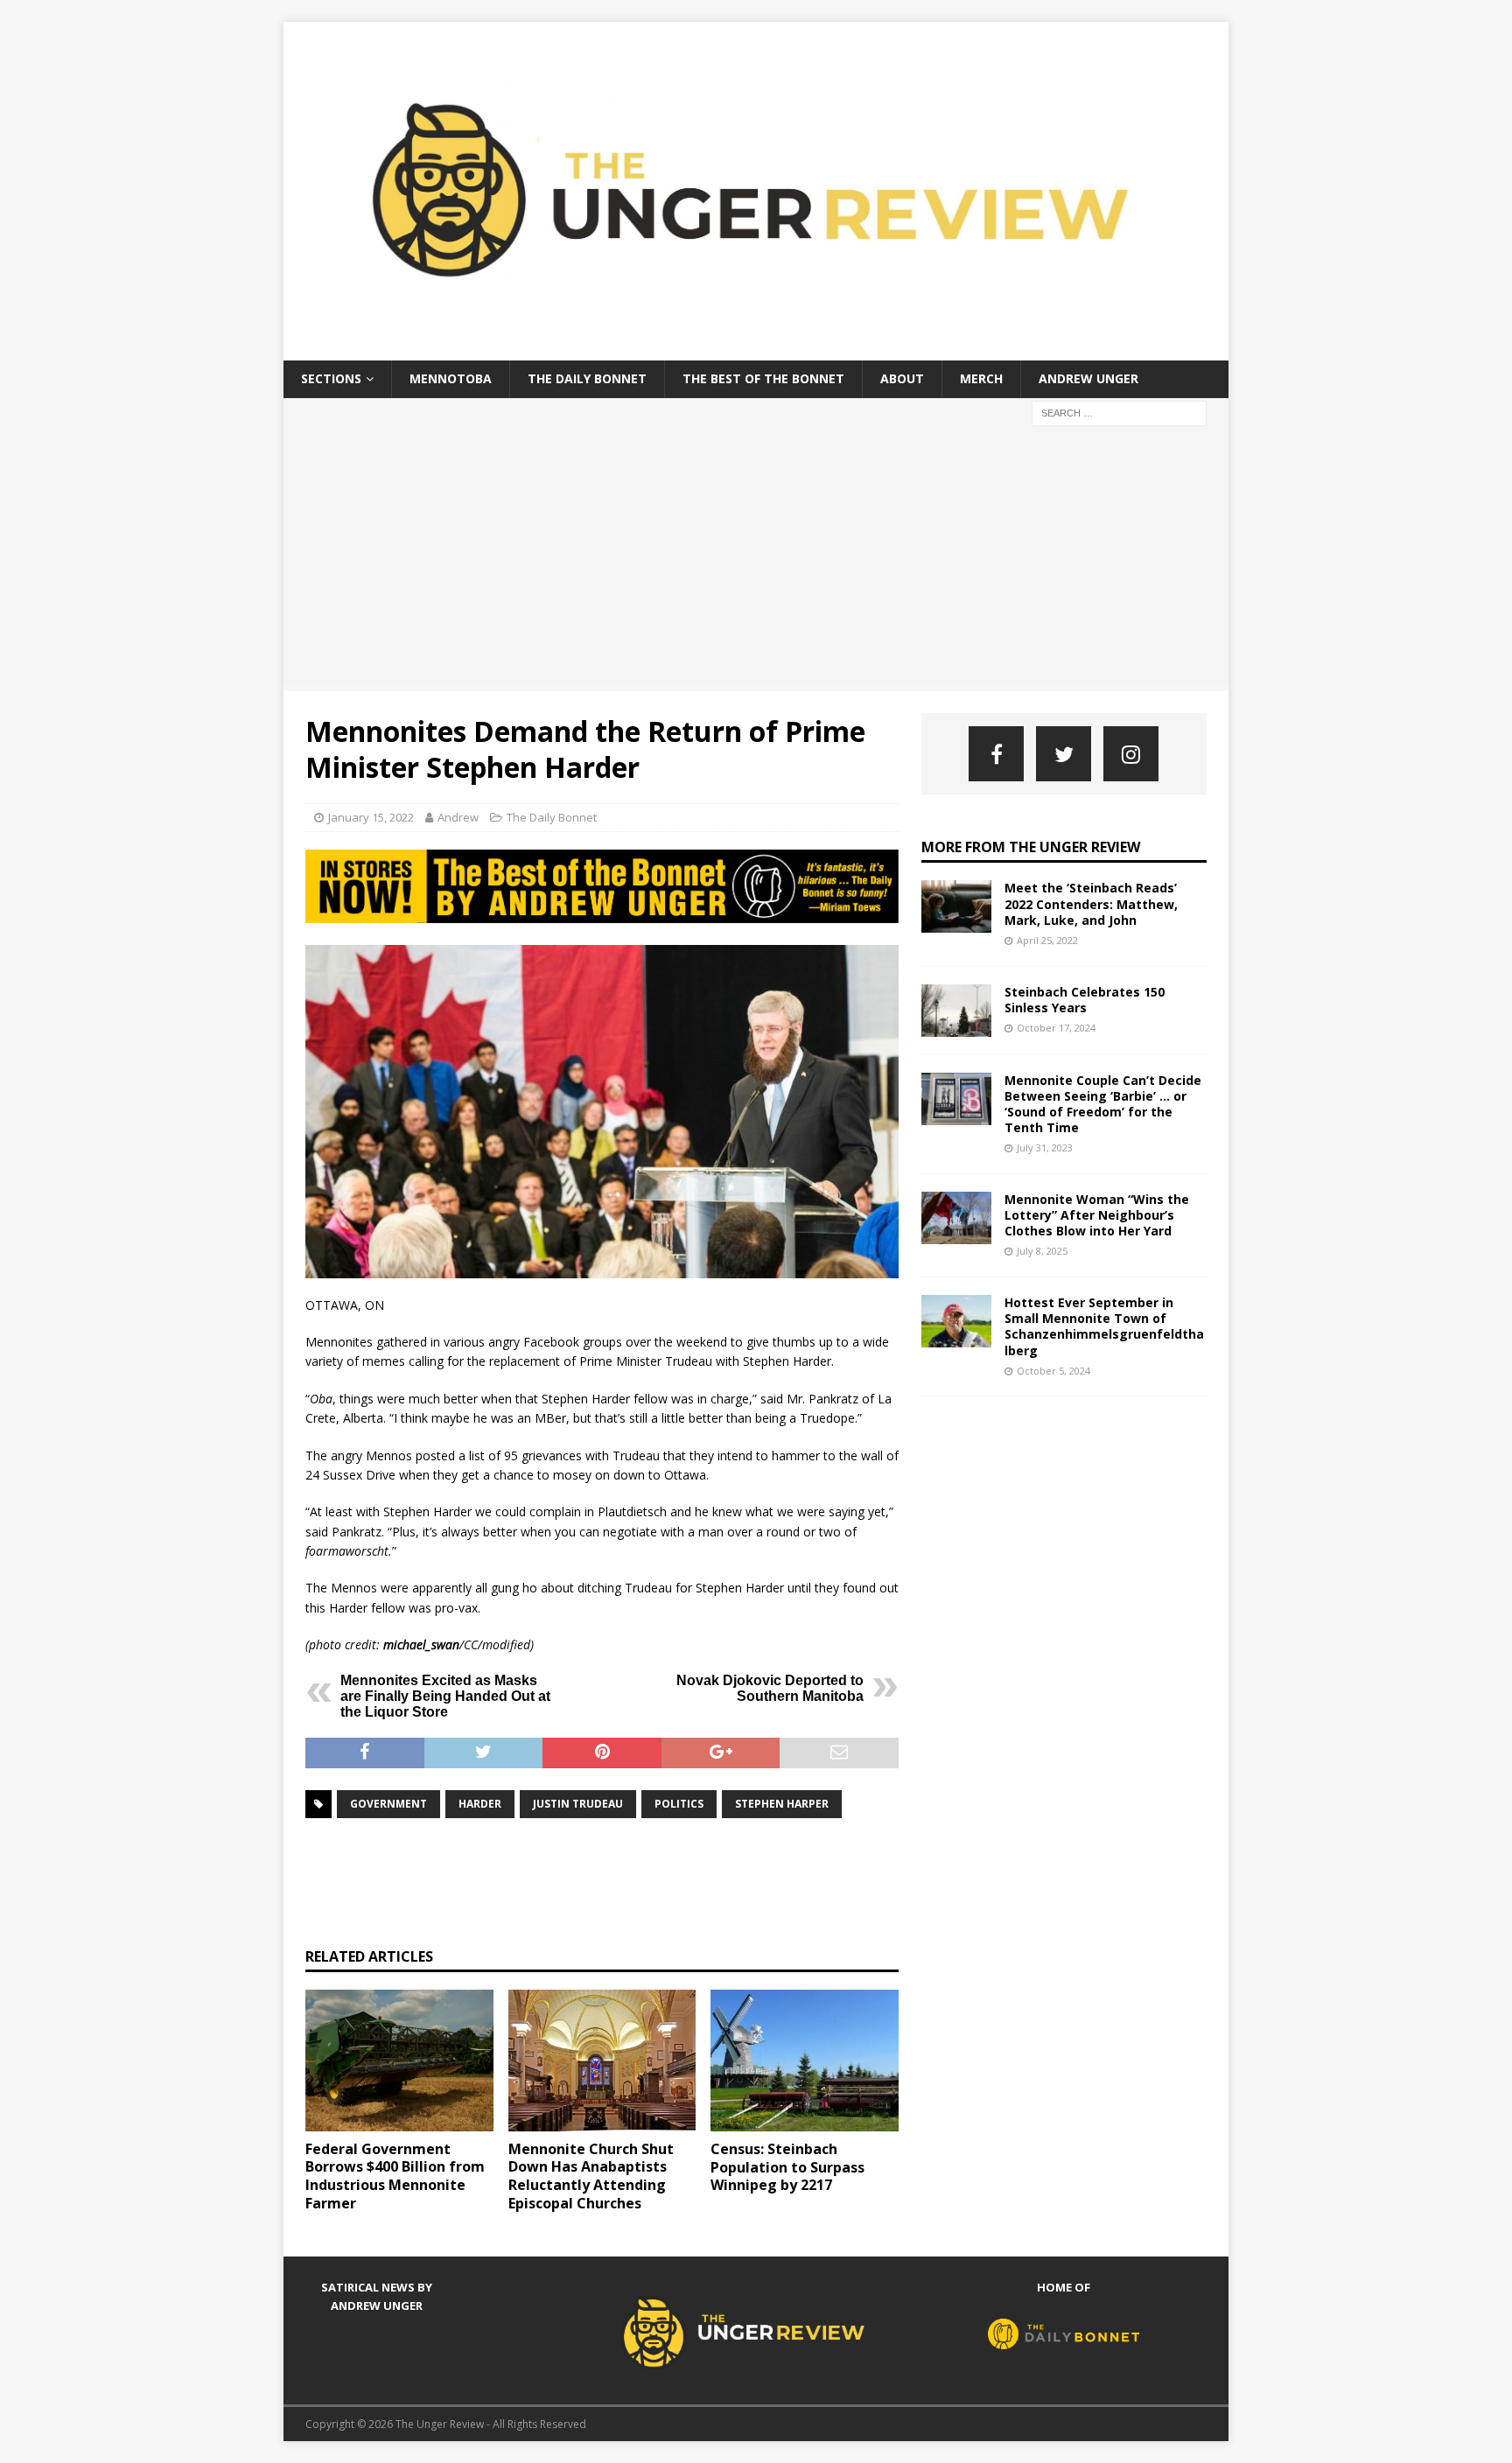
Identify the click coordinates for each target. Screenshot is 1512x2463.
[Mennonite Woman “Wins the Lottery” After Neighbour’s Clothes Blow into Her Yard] (956, 1218)
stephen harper (782, 1804)
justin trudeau (578, 1804)
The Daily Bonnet (587, 378)
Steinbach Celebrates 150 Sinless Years (1085, 1000)
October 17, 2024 (1056, 1028)
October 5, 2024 (1053, 1371)
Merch (981, 378)
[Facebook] (996, 754)
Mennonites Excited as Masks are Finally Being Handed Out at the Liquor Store (445, 1696)
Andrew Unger (1088, 378)
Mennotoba (451, 378)
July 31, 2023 (1045, 1148)
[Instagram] (1131, 754)
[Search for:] (1119, 412)
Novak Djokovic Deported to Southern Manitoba (770, 1688)
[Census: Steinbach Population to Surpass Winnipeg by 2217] (805, 2060)
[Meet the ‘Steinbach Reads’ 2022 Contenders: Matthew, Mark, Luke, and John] (956, 906)
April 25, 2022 (1047, 940)
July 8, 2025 (1042, 1251)
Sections (331, 378)
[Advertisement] (756, 560)
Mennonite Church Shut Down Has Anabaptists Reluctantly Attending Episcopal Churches (591, 2176)
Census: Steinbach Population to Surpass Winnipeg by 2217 (787, 2167)
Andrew (458, 817)
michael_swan (421, 1644)
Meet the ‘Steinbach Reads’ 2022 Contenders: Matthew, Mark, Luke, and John (1091, 903)
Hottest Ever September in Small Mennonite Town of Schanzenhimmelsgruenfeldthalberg (1104, 1326)
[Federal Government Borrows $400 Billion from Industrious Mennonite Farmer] (399, 2060)
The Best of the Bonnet (763, 378)
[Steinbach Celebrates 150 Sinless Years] (956, 1011)
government (388, 1804)
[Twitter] (1064, 754)
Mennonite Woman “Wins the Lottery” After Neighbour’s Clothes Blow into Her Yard (1097, 1215)
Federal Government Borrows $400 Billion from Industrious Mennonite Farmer (395, 2176)
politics (679, 1804)
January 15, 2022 (371, 817)
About (902, 378)
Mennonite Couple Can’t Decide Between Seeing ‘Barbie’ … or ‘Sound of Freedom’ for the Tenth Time (1103, 1104)
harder (480, 1804)
